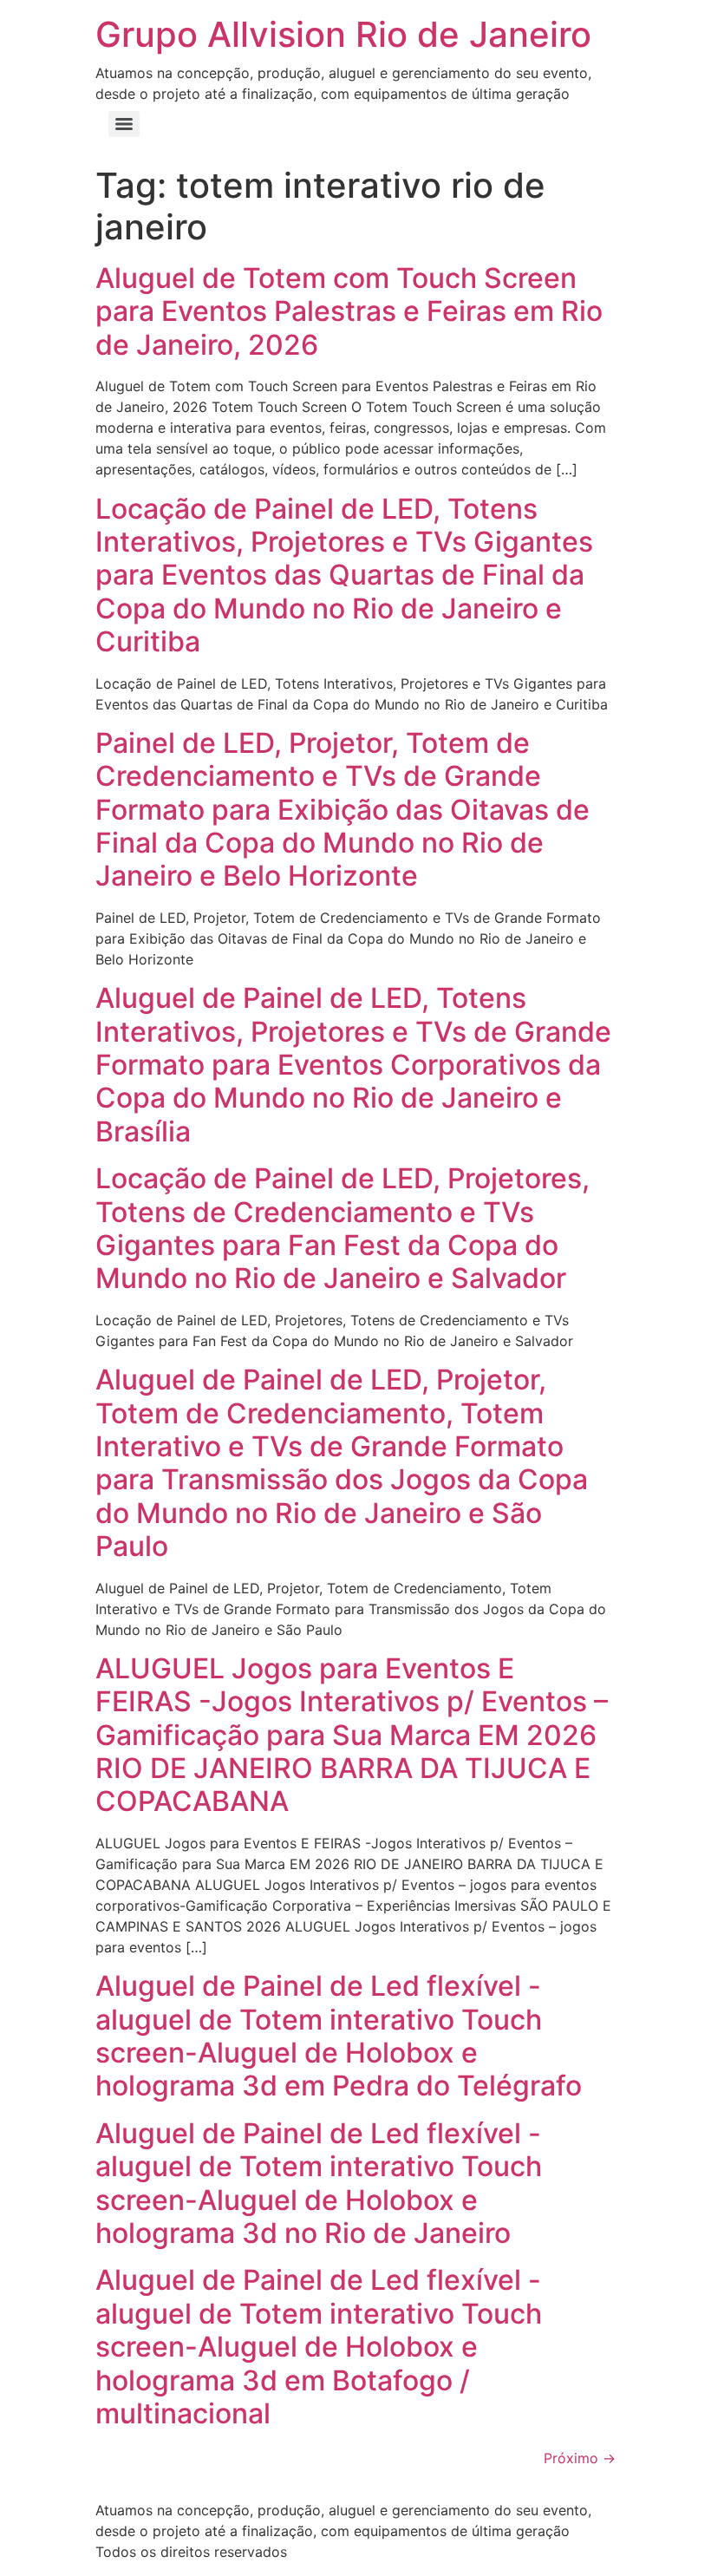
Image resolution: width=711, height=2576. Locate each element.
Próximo (580, 2458)
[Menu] (124, 124)
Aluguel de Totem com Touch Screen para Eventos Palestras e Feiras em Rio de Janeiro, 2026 (349, 311)
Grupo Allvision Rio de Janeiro (343, 34)
